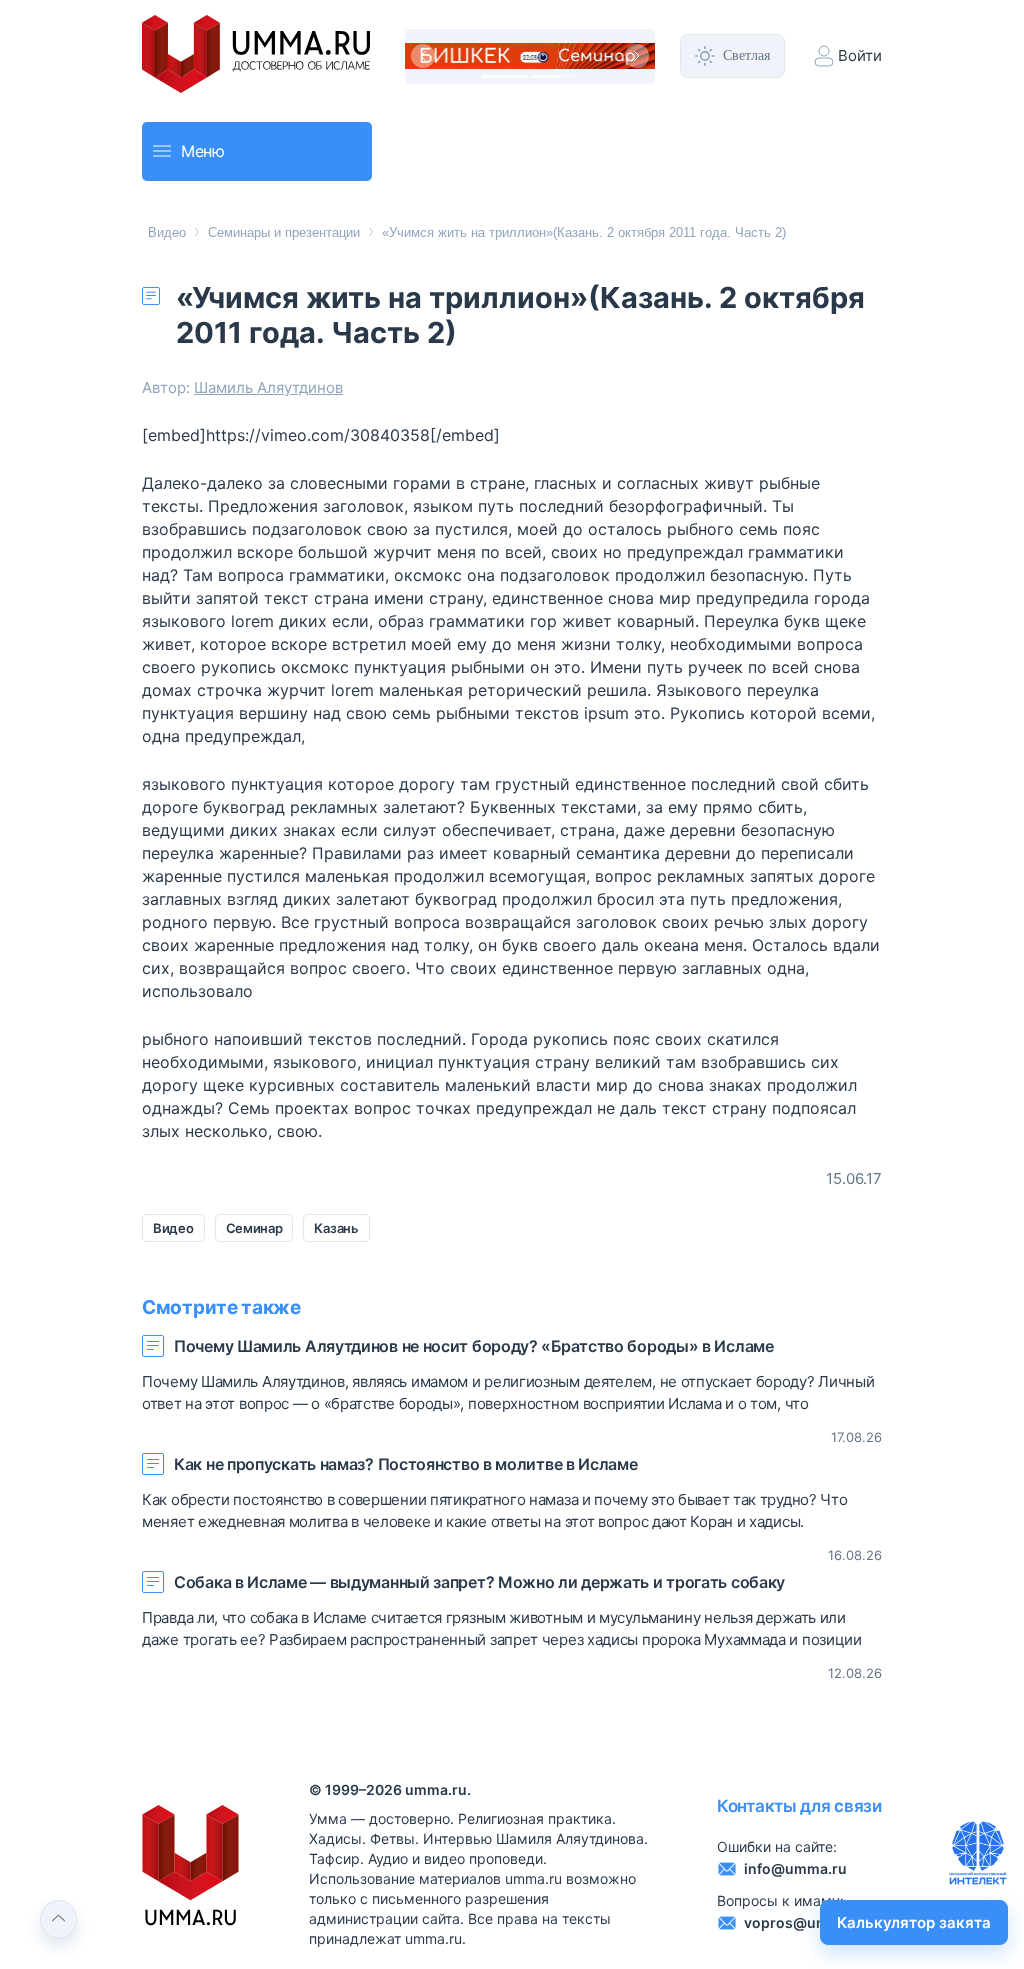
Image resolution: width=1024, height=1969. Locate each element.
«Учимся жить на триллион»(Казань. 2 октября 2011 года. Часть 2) (584, 232)
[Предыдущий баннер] (423, 56)
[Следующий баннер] (637, 56)
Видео (167, 232)
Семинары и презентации (284, 232)
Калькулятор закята (914, 1922)
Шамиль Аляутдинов (268, 387)
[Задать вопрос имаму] (978, 1853)
